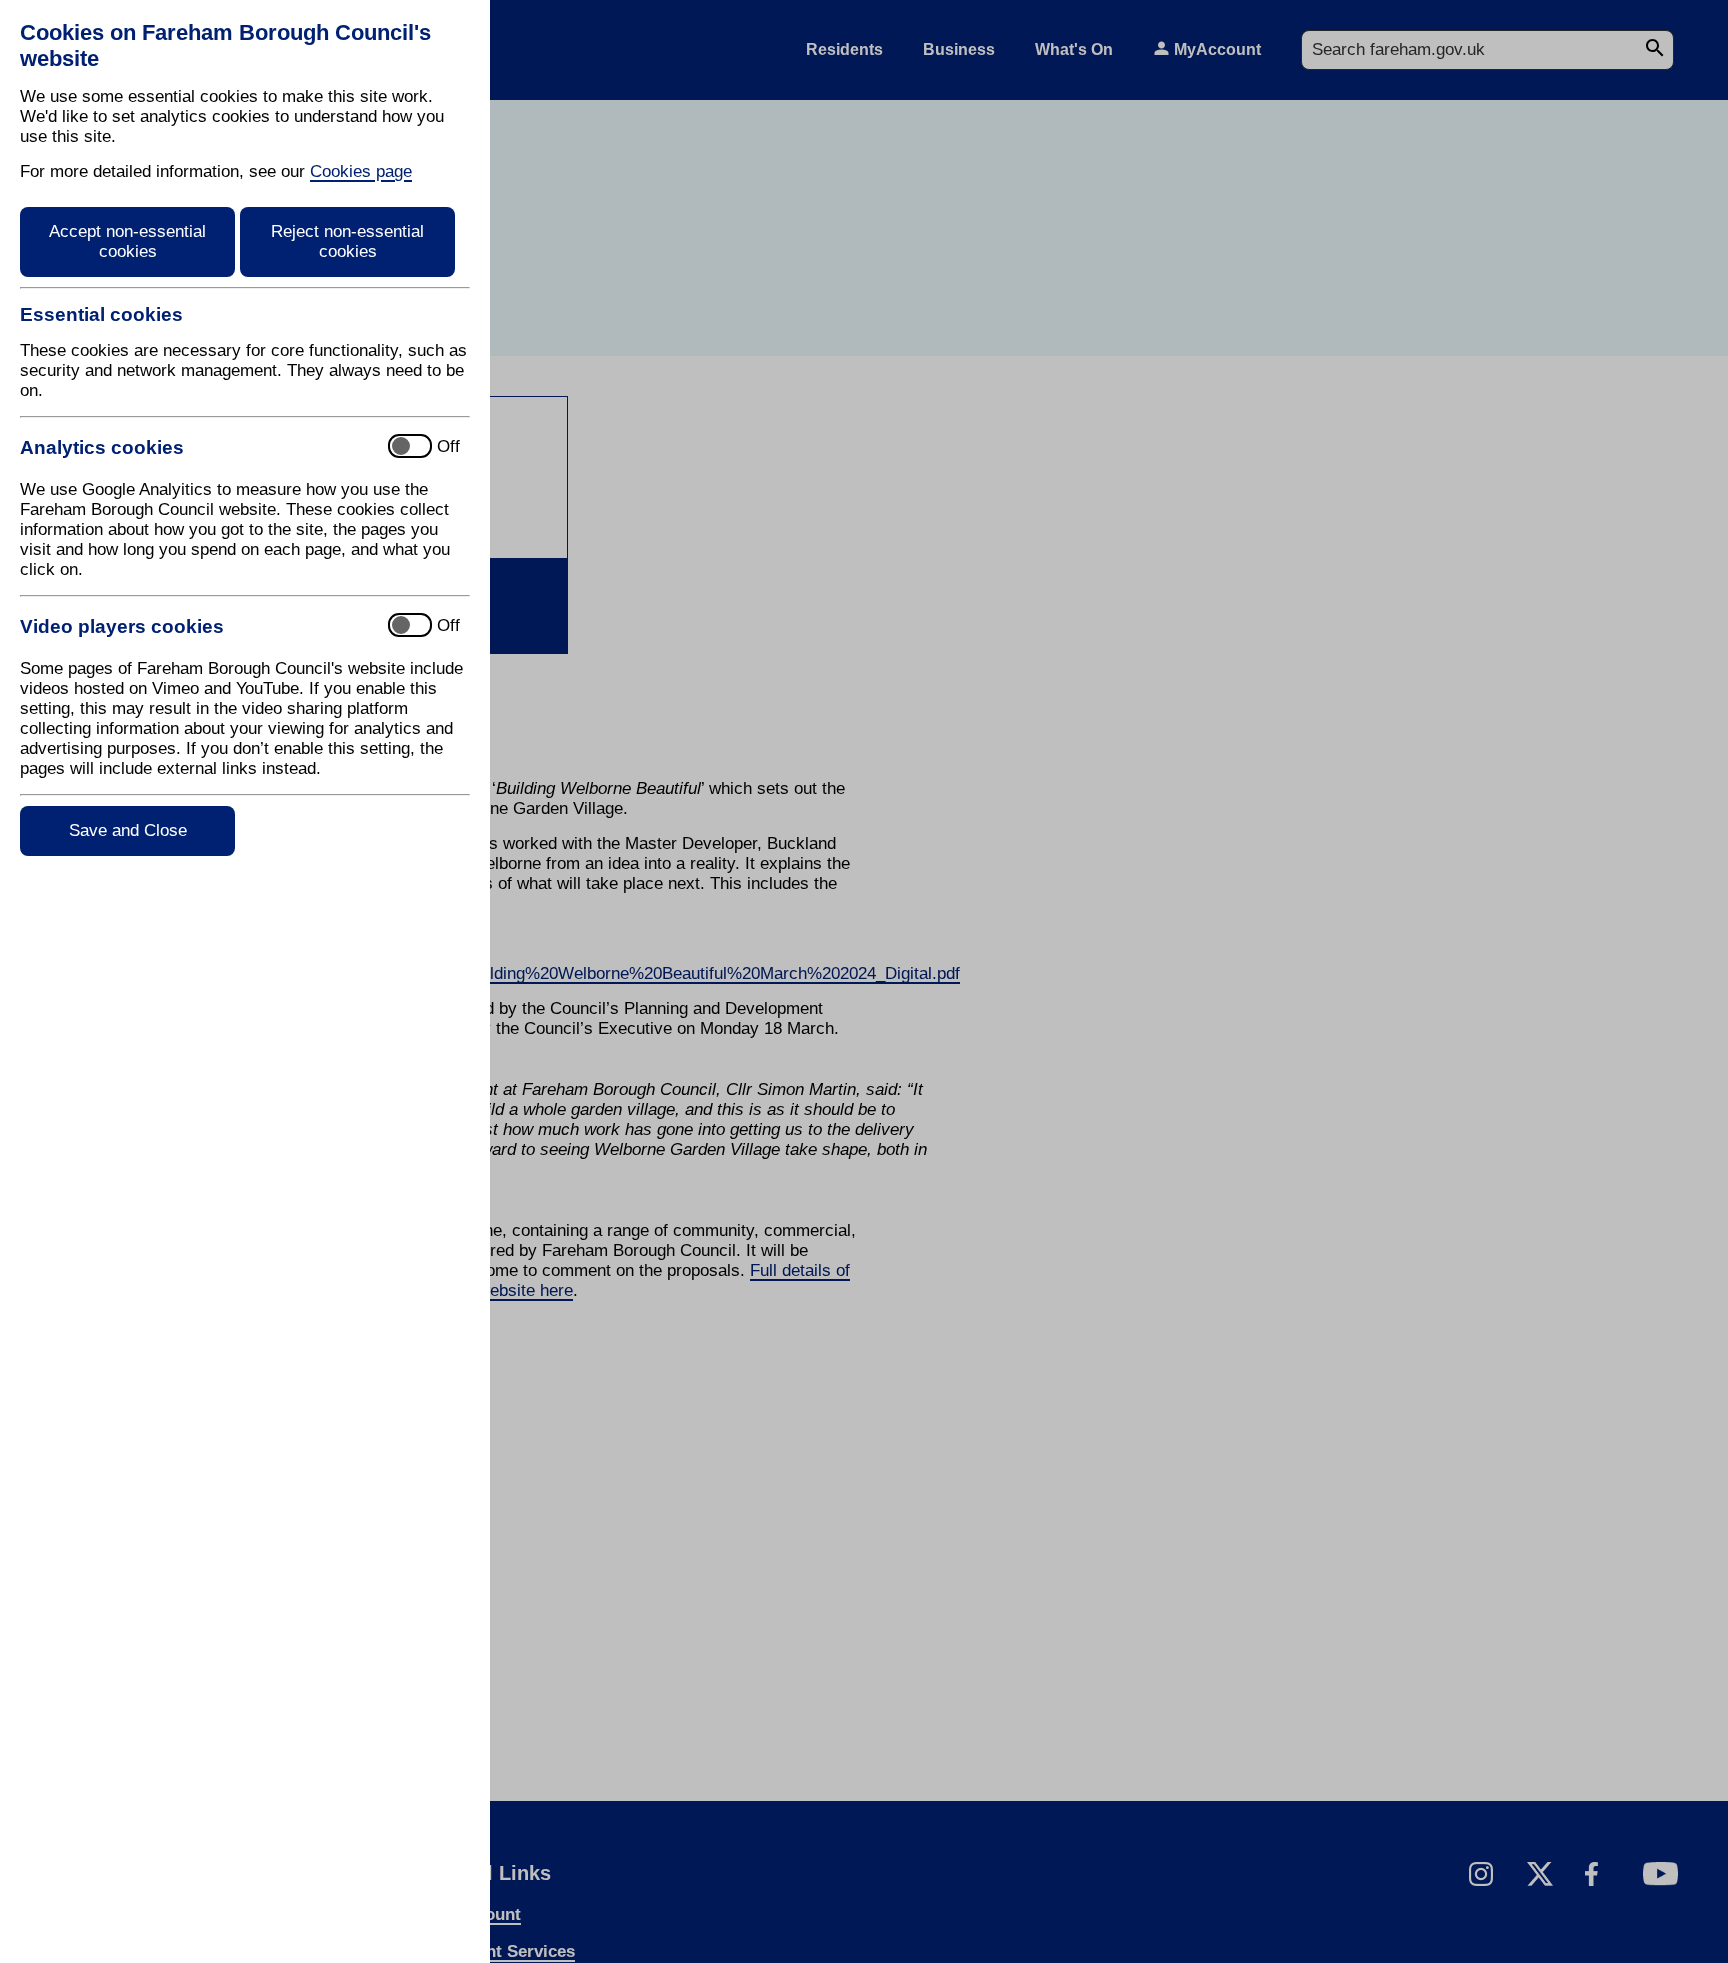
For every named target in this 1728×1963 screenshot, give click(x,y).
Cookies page (361, 171)
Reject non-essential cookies (347, 241)
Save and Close (128, 830)
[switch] (195, 447)
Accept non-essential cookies (127, 241)
